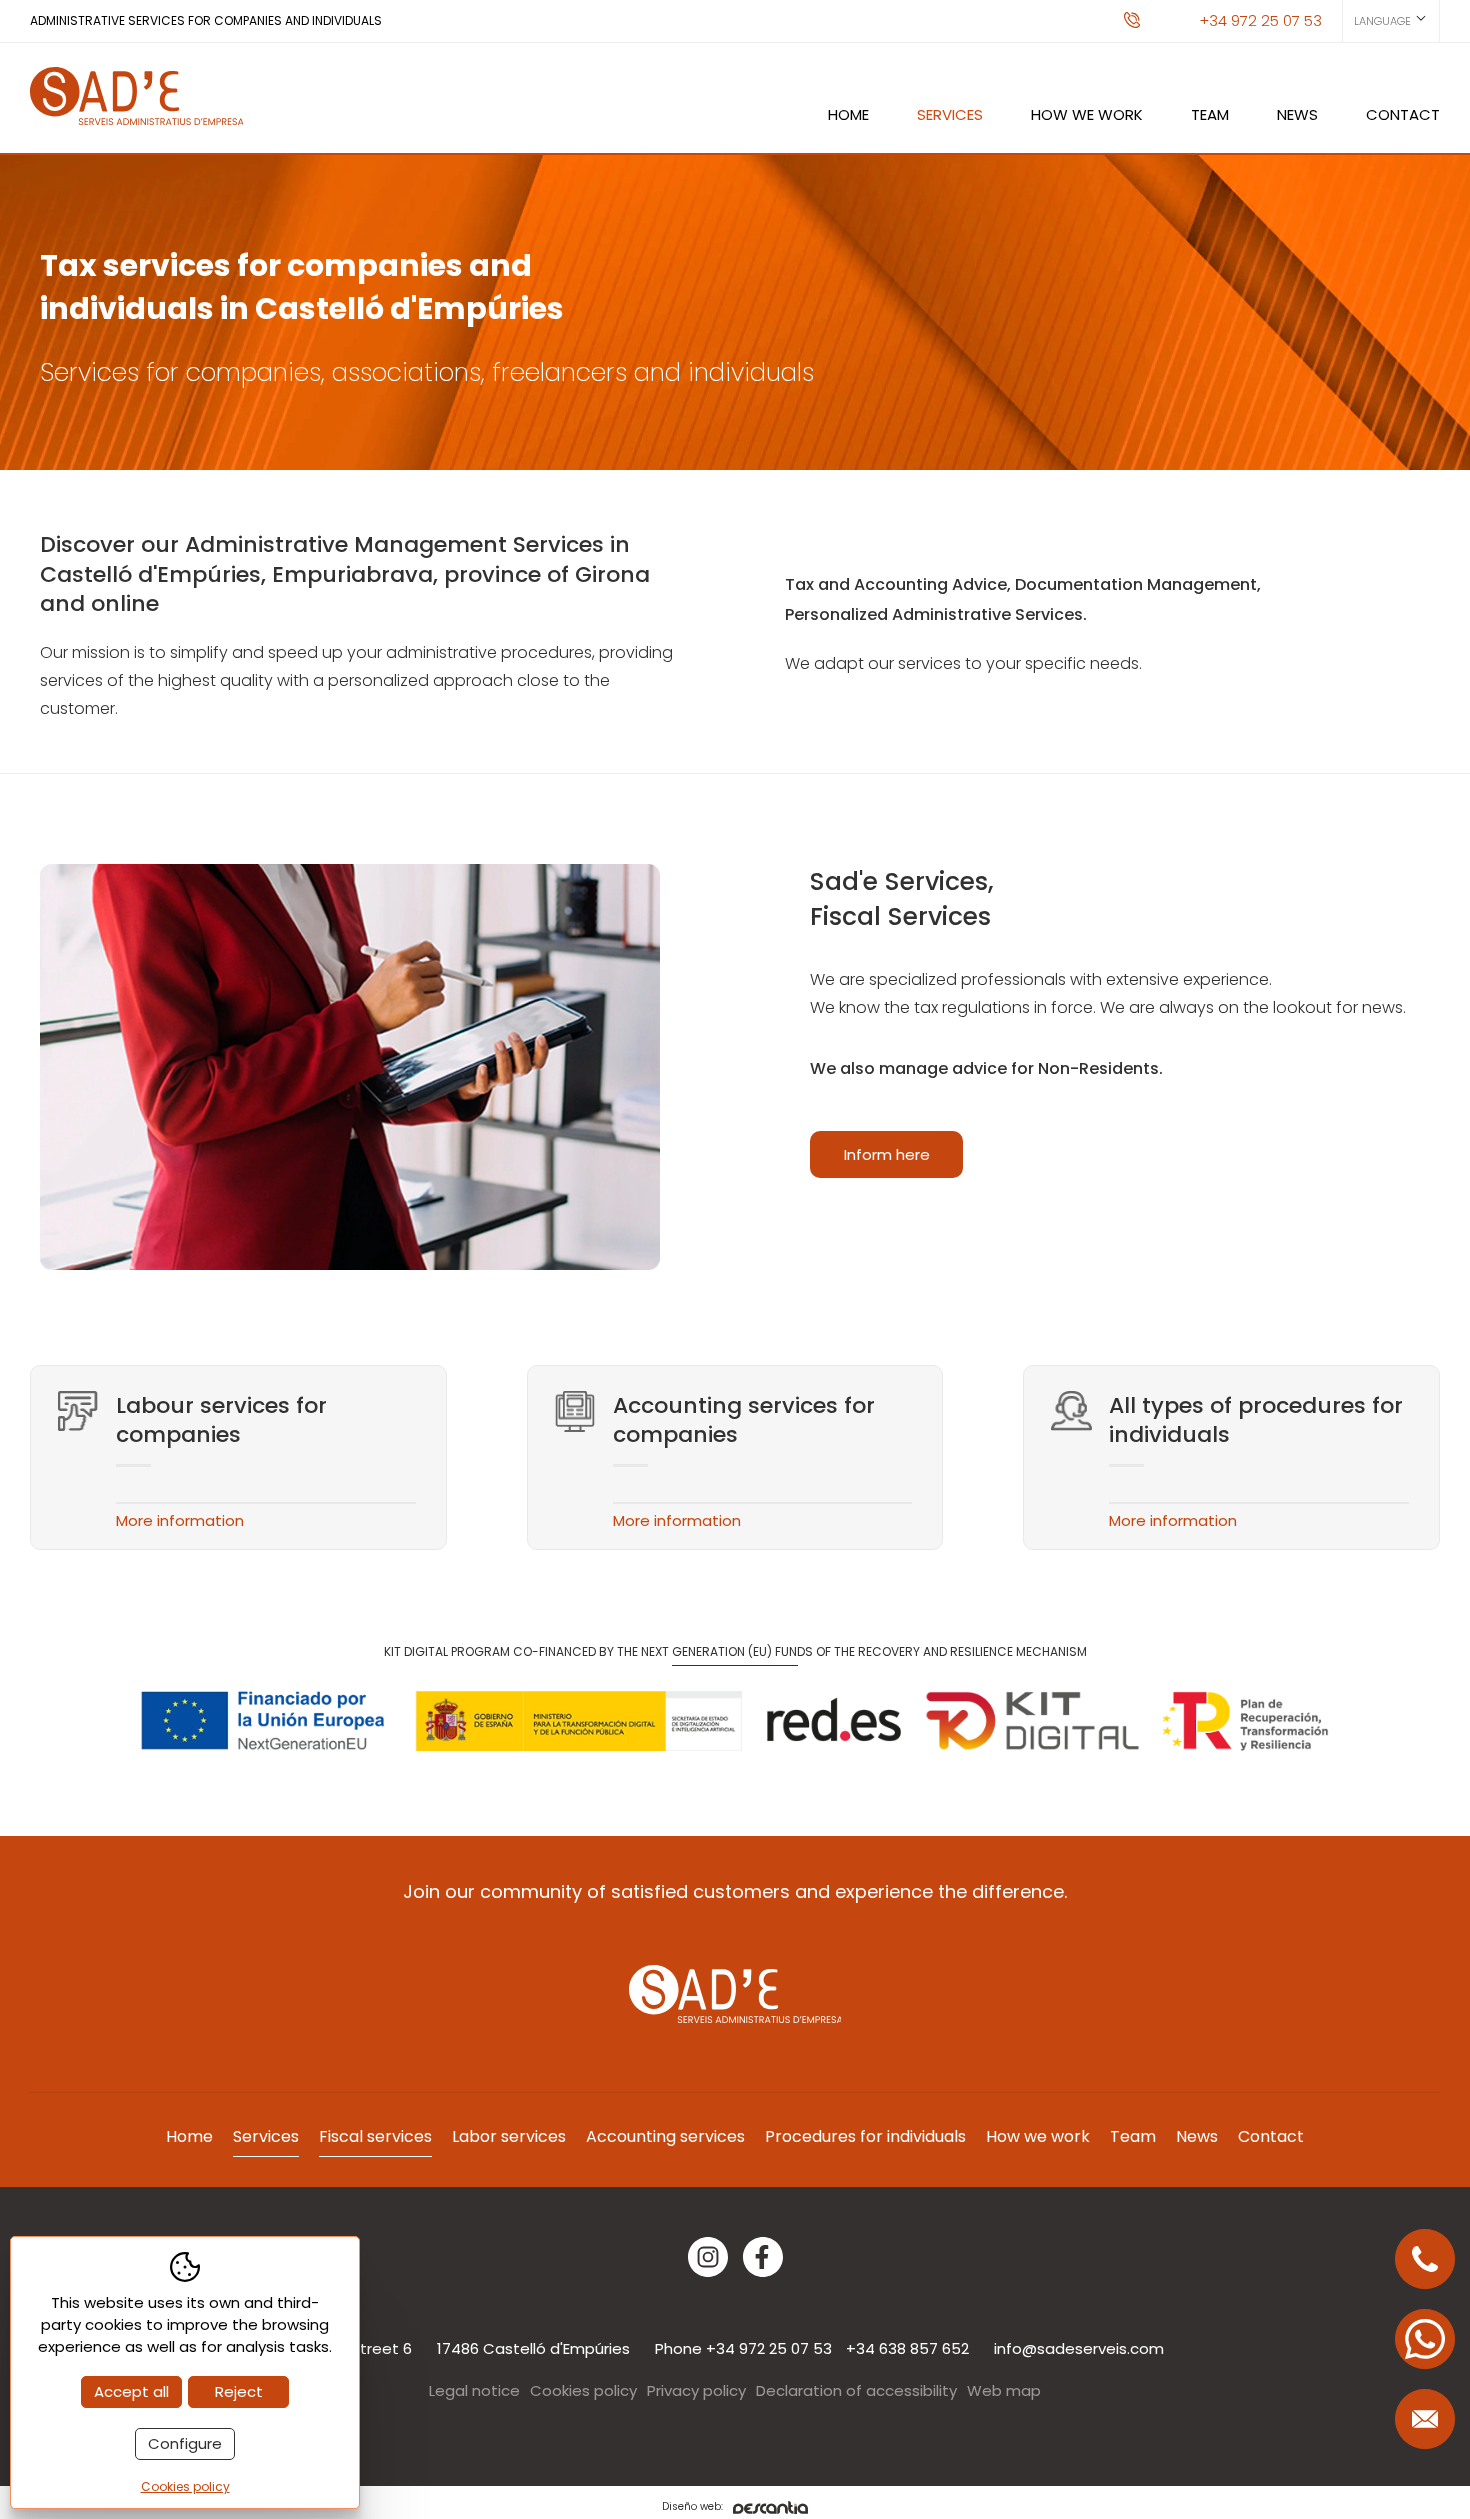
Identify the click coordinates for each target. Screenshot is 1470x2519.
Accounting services (665, 2136)
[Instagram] (708, 2257)
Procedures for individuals (865, 2136)
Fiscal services (375, 2136)
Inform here (887, 1154)
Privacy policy (696, 2390)
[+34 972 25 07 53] (1425, 2259)
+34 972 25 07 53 (1260, 21)
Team (1210, 114)
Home (848, 114)
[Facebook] (763, 2257)
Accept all (131, 2391)
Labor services (509, 2136)
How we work (1087, 114)
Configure (185, 2443)
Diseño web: (692, 2507)
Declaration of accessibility (856, 2390)
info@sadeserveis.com (1079, 2348)
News (1297, 114)
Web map (1004, 2390)
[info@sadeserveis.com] (1425, 2419)
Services (950, 114)
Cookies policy (583, 2390)
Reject (239, 2391)
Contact (1403, 114)
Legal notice (474, 2390)
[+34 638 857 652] (1425, 2339)
